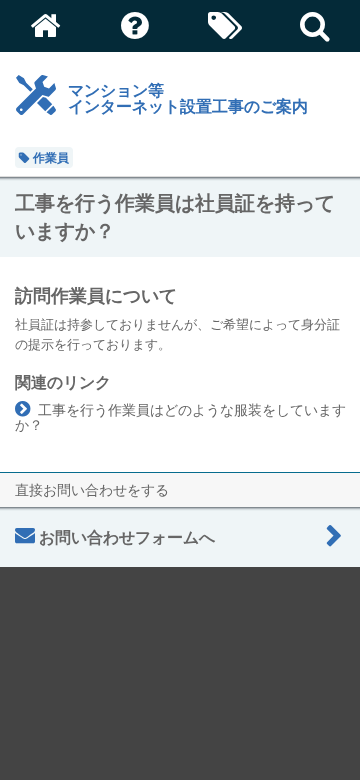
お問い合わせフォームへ (127, 537)
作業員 (51, 157)
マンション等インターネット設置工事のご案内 (188, 98)
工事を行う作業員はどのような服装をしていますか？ (180, 416)
